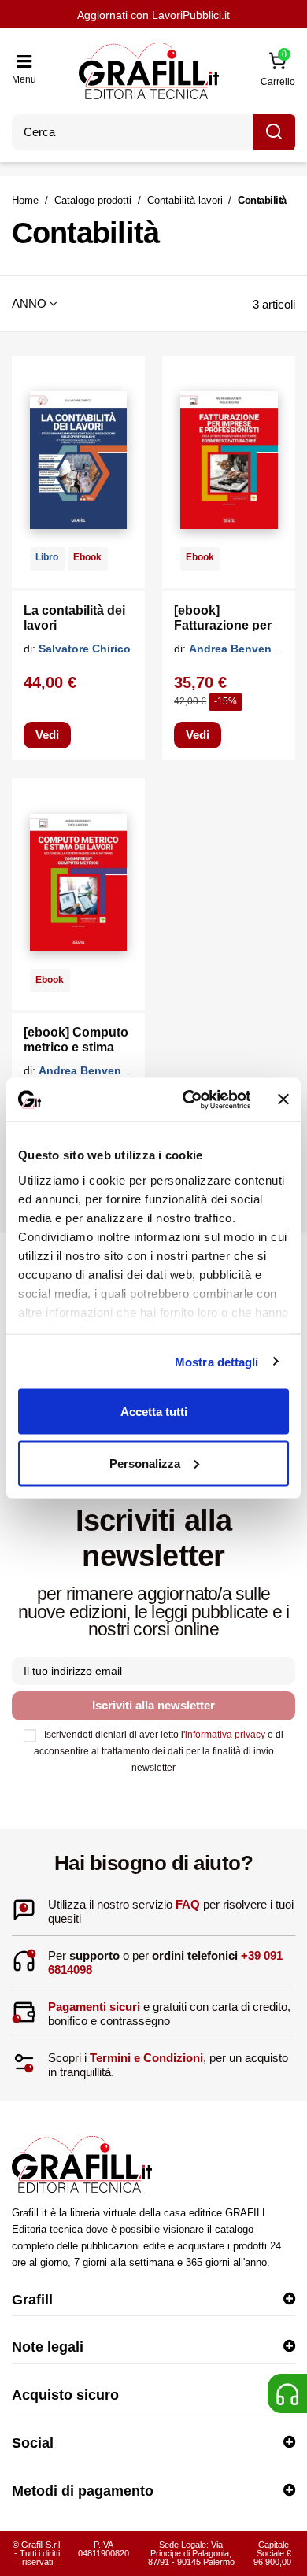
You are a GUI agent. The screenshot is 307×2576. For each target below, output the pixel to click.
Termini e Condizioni (146, 2058)
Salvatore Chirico (85, 649)
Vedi (47, 735)
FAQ (188, 1904)
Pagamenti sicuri (94, 2007)
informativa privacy (225, 1735)
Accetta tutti (154, 1412)
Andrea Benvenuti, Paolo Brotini (125, 1070)
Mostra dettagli (217, 1361)
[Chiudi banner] (283, 1100)
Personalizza (145, 1463)
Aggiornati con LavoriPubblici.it (153, 15)
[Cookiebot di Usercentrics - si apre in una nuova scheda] (187, 1100)
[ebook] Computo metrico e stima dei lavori (76, 1047)
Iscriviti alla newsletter (153, 1705)
